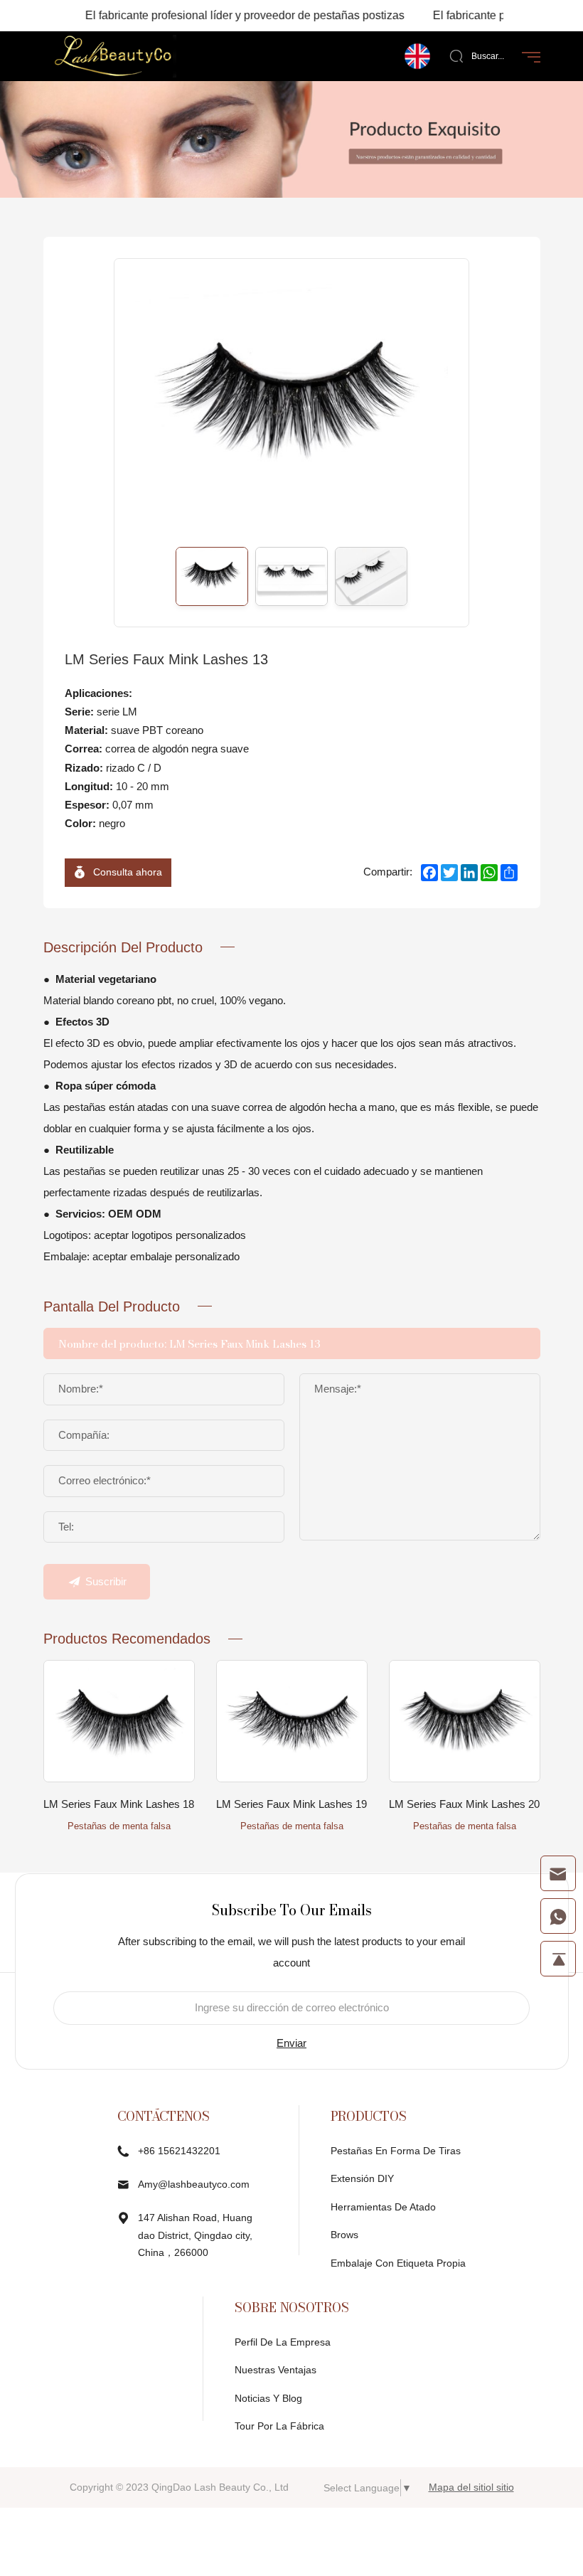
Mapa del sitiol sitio (471, 2487)
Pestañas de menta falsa (119, 1826)
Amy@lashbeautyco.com (194, 2184)
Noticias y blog (268, 2398)
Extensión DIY (362, 2178)
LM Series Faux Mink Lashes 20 (464, 1804)
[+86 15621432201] (558, 1916)
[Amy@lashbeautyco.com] (558, 1873)
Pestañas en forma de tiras (396, 2151)
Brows (344, 2235)
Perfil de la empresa (283, 2342)
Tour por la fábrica (279, 2426)
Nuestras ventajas (276, 2370)
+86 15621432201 (179, 2151)
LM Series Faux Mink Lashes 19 (291, 1804)
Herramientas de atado (383, 2207)
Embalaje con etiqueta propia (398, 2263)
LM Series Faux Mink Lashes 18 (119, 1804)
